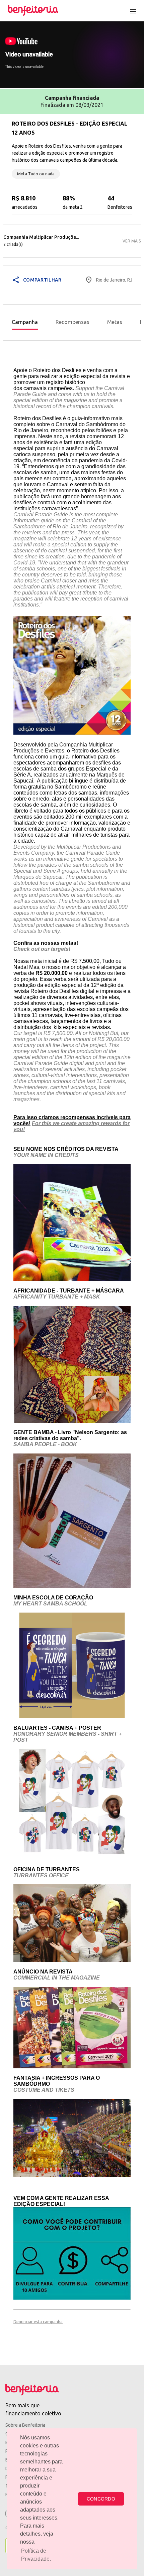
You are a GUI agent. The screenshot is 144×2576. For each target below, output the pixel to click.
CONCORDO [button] (101, 2499)
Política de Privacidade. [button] (36, 2555)
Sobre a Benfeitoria (25, 2425)
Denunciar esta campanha (38, 2322)
